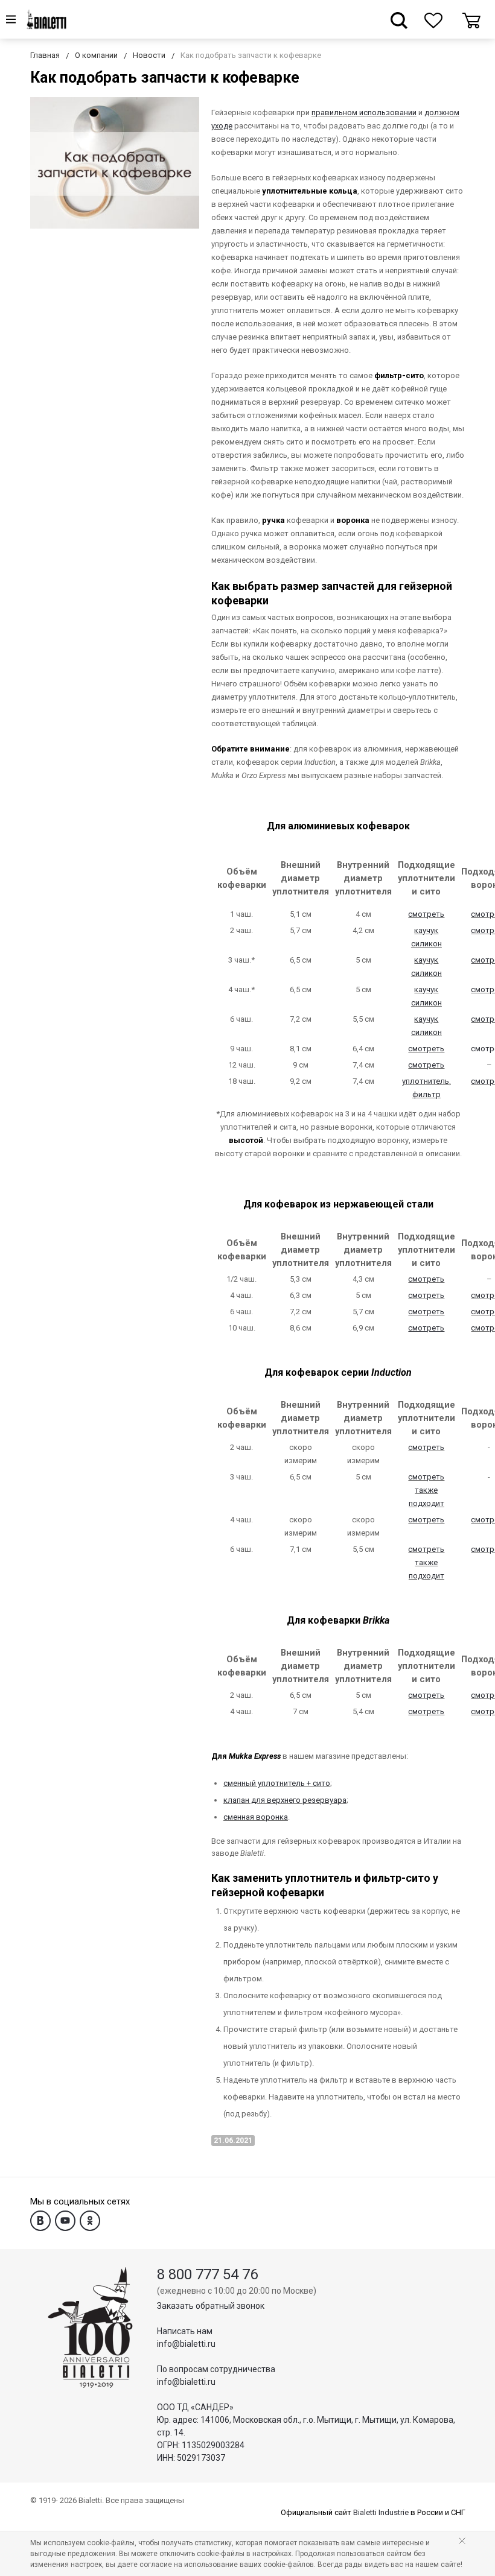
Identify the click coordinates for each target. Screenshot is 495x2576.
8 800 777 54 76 (207, 2274)
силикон (426, 944)
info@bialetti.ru (186, 2344)
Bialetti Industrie (381, 2512)
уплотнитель (426, 1081)
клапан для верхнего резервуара (285, 1800)
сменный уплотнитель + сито (277, 1783)
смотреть (426, 914)
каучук (426, 930)
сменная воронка (256, 1817)
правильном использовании (364, 112)
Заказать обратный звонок (211, 2306)
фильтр (426, 1094)
